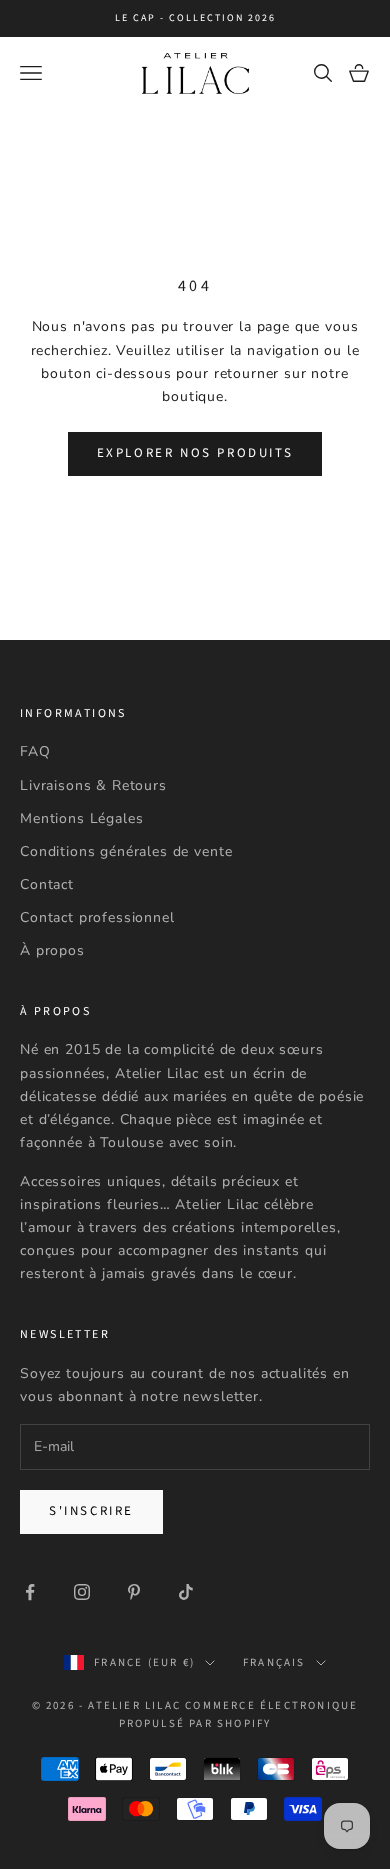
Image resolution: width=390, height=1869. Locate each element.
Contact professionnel (97, 917)
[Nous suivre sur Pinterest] (134, 1592)
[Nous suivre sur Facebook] (30, 1592)
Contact (47, 884)
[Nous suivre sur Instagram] (82, 1592)
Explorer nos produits (195, 453)
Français (274, 1662)
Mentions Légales (81, 818)
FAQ (35, 751)
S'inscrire (91, 1511)
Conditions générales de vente (126, 851)
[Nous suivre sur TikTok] (186, 1592)
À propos (52, 950)
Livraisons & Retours (93, 785)
